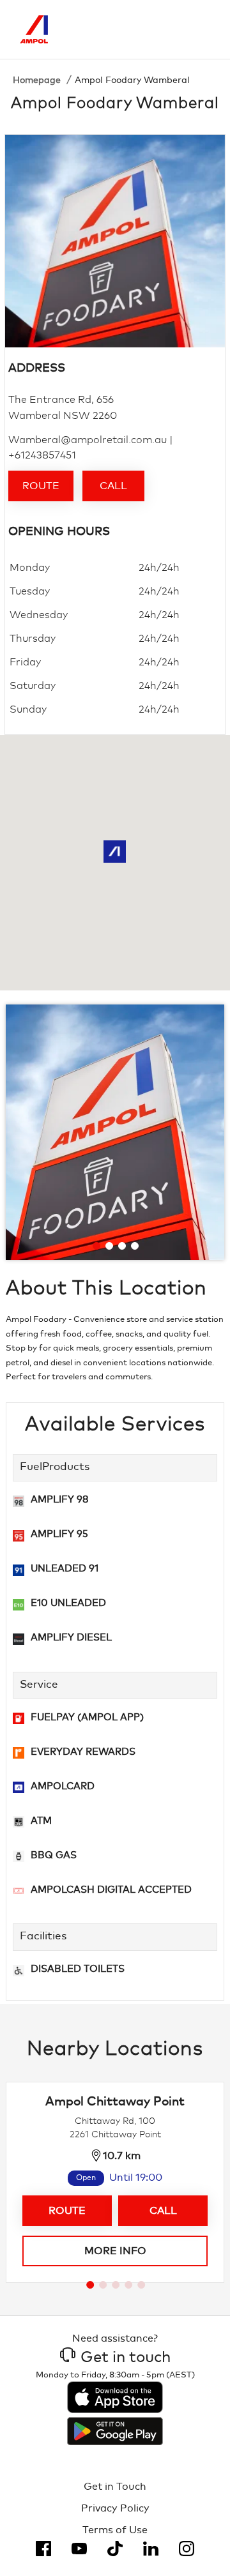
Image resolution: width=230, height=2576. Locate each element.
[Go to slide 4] (135, 1246)
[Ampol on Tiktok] (115, 2549)
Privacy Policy (115, 2508)
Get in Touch (115, 2487)
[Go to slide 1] (96, 1246)
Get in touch (126, 2358)
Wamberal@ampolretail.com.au (88, 440)
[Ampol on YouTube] (79, 2549)
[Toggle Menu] (201, 29)
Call (113, 486)
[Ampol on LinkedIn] (151, 2549)
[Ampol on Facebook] (43, 2549)
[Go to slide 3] (122, 1246)
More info (115, 2251)
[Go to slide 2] (109, 1246)
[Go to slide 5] (141, 2285)
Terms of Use (115, 2530)
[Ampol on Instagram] (187, 2549)
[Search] (147, 29)
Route (41, 486)
